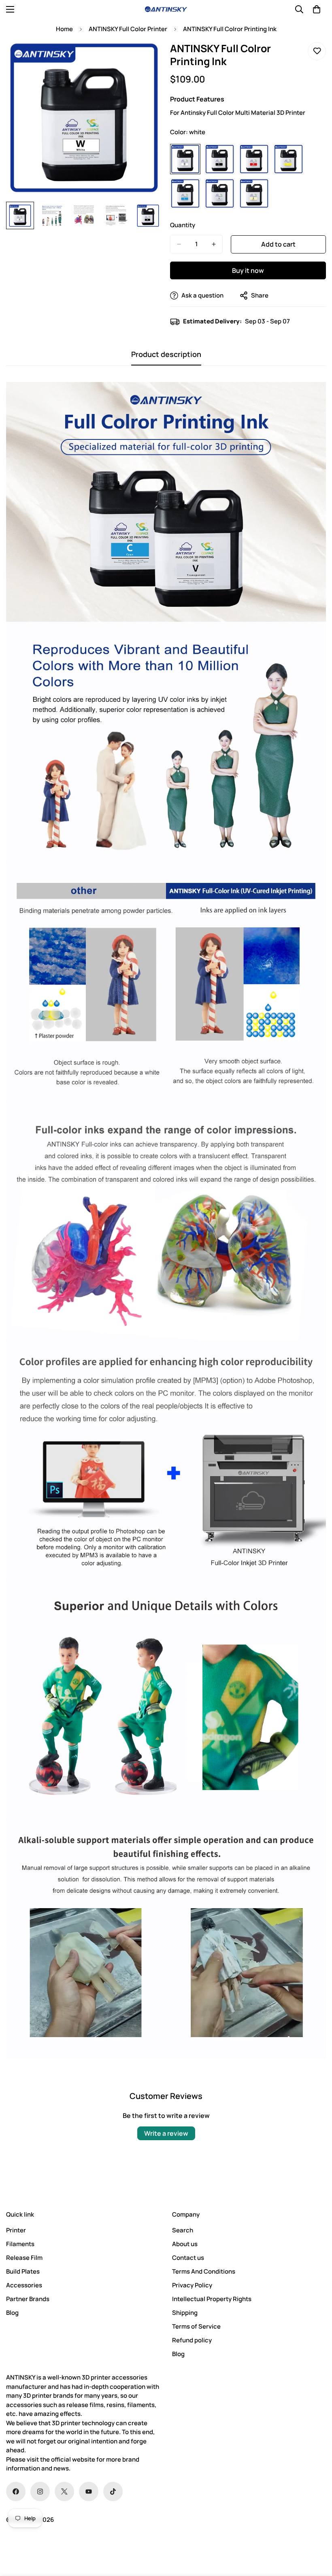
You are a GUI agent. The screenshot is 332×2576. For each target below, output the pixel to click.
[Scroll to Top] (316, 2532)
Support (254, 193)
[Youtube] (89, 2492)
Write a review (166, 2133)
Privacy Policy (192, 2285)
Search (183, 2230)
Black (220, 159)
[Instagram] (40, 2492)
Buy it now (248, 270)
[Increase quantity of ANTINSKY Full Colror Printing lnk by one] (214, 244)
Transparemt (220, 193)
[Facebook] (16, 2492)
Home (64, 29)
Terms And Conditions (204, 2271)
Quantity (183, 225)
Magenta (254, 159)
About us (185, 2244)
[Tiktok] (113, 2492)
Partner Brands (28, 2299)
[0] (317, 9)
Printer (16, 2230)
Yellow (288, 159)
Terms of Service (196, 2326)
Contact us (188, 2258)
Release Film (24, 2258)
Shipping (185, 2313)
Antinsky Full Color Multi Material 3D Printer (243, 113)
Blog (12, 2313)
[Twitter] (64, 2492)
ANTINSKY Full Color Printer (128, 29)
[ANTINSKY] (166, 9)
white (185, 159)
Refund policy (192, 2340)
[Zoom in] (145, 57)
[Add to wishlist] (317, 51)
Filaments (20, 2244)
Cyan (185, 193)
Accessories (24, 2285)
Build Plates (23, 2271)
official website (73, 2459)
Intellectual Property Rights (212, 2299)
